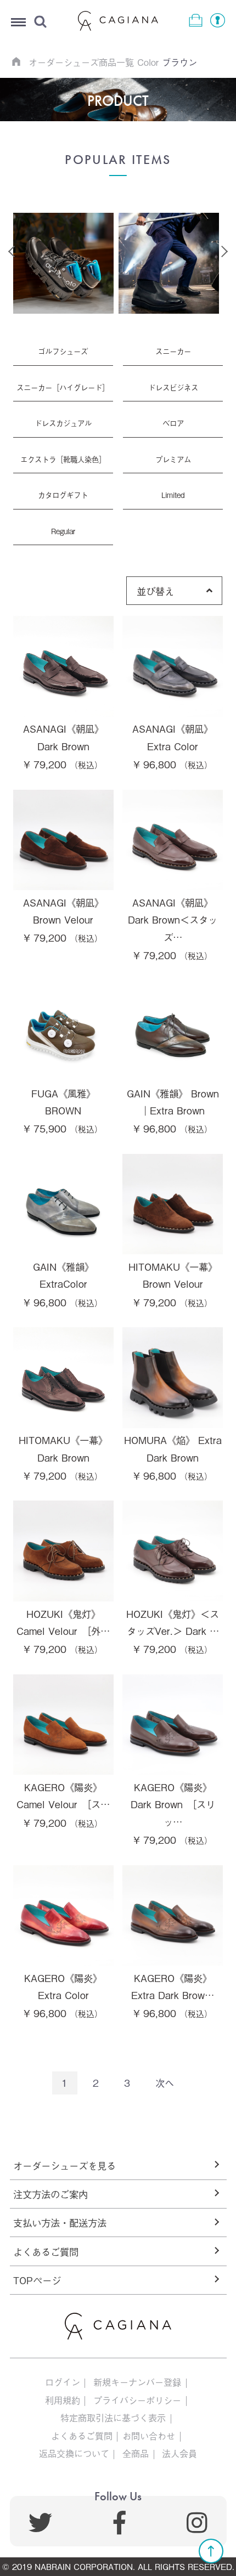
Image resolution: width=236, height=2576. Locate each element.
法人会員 (179, 2453)
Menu (18, 23)
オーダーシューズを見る (64, 2165)
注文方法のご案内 (50, 2194)
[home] (16, 61)
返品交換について (74, 2453)
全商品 (136, 2453)
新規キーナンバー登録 (137, 2382)
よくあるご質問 (46, 2251)
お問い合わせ (149, 2436)
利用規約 (63, 2400)
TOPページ (37, 2280)
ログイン (63, 2382)
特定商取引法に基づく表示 (113, 2418)
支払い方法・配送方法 (60, 2222)
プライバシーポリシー (137, 2400)
